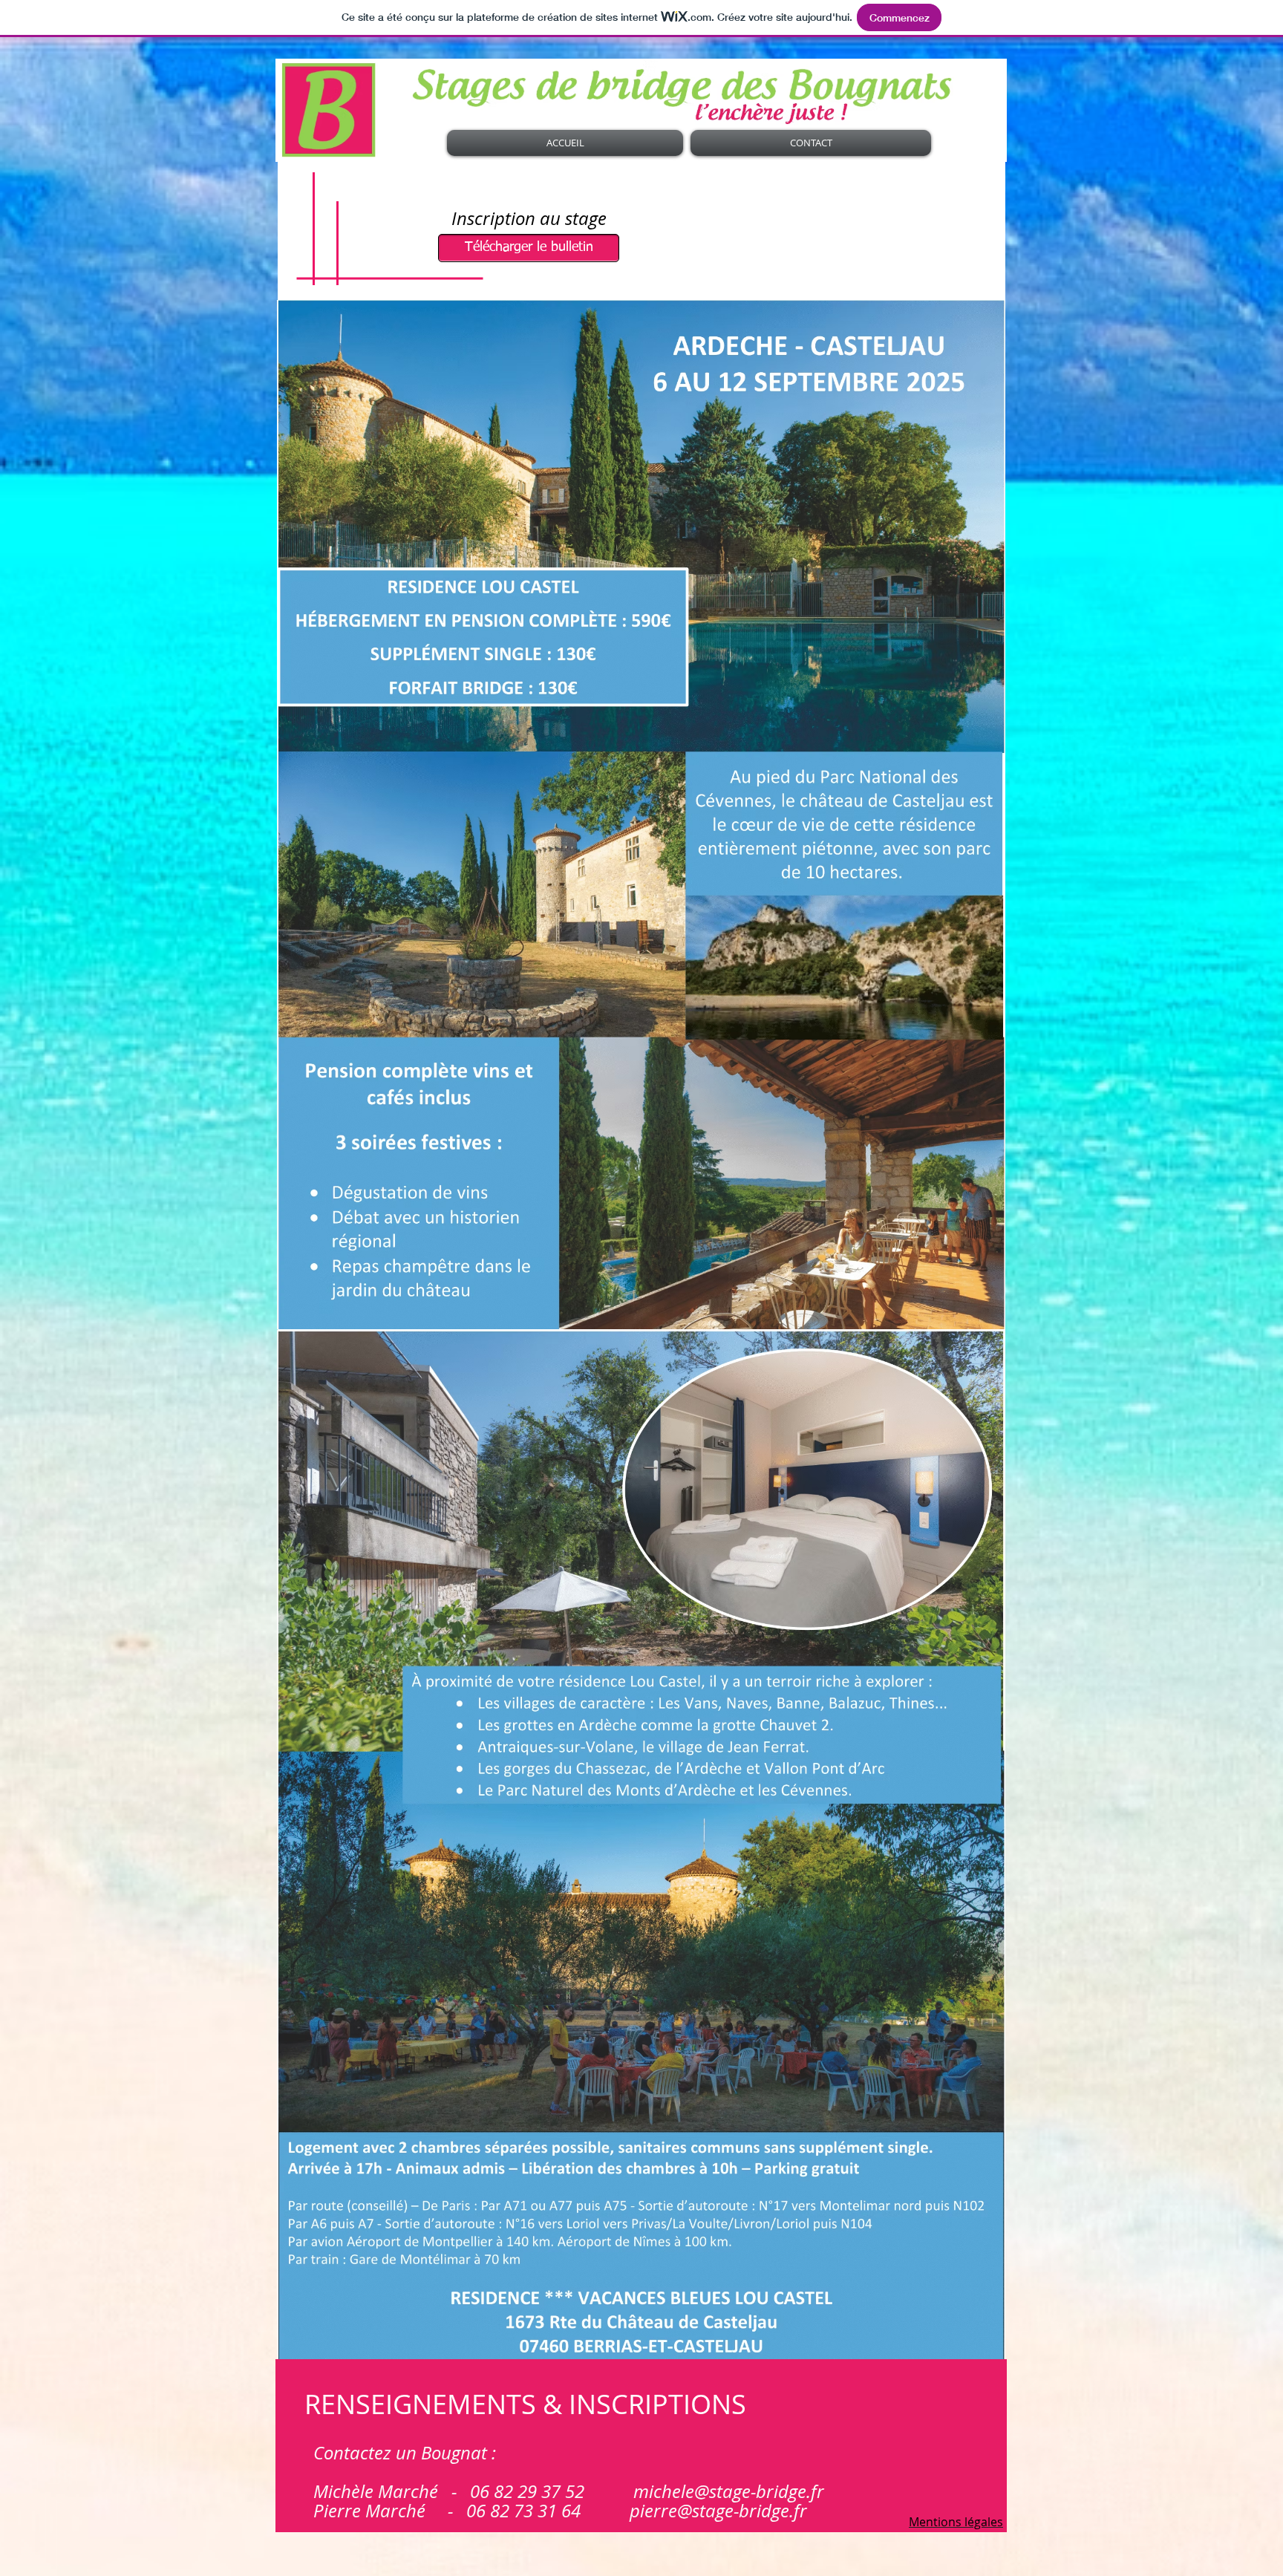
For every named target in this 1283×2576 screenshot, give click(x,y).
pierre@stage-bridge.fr (718, 2511)
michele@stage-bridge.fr (729, 2491)
